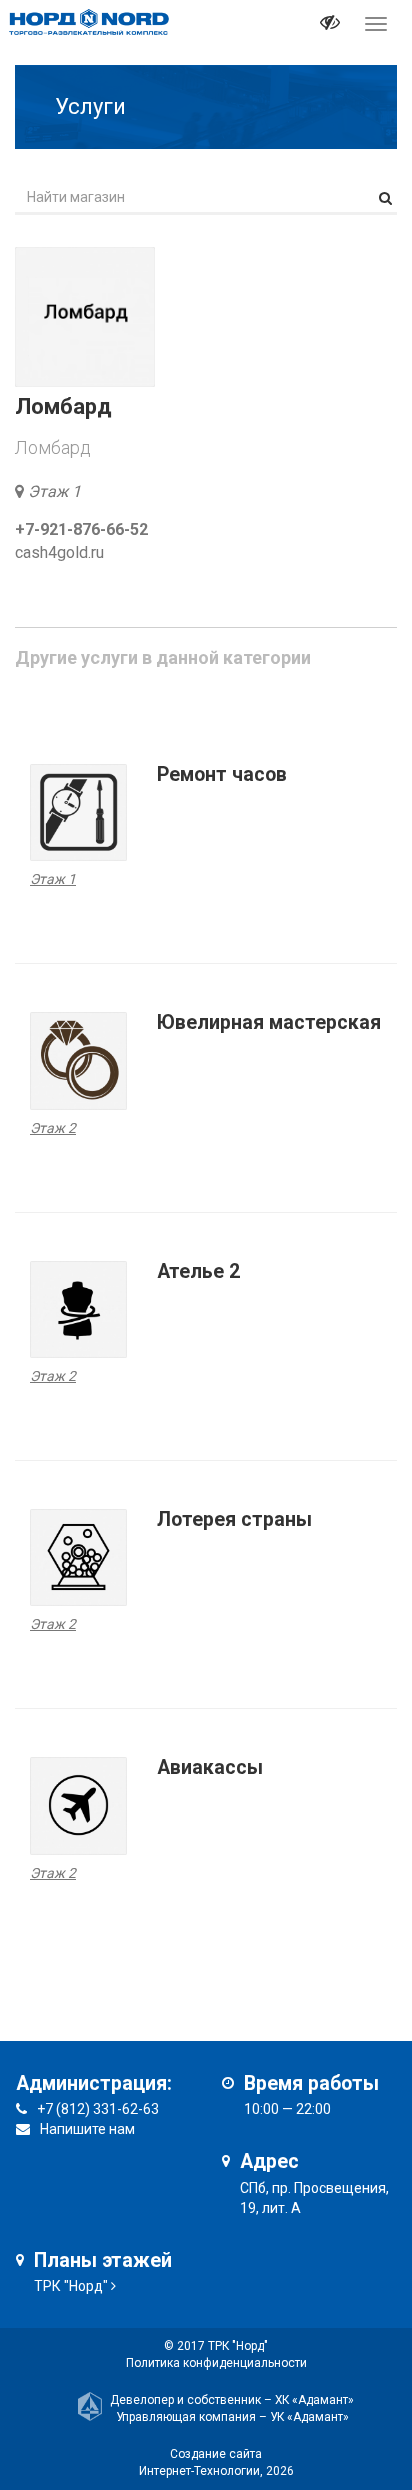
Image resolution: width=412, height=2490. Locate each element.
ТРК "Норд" (71, 2286)
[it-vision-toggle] (330, 25)
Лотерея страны (234, 1519)
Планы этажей (103, 2260)
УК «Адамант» (309, 2417)
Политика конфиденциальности (216, 2363)
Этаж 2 (53, 1128)
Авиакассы (210, 1767)
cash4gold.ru (59, 552)
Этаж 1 (54, 491)
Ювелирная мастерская (269, 1022)
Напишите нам (87, 2129)
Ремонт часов (222, 774)
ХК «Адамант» (314, 2400)
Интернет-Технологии (199, 2471)
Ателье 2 (198, 1271)
